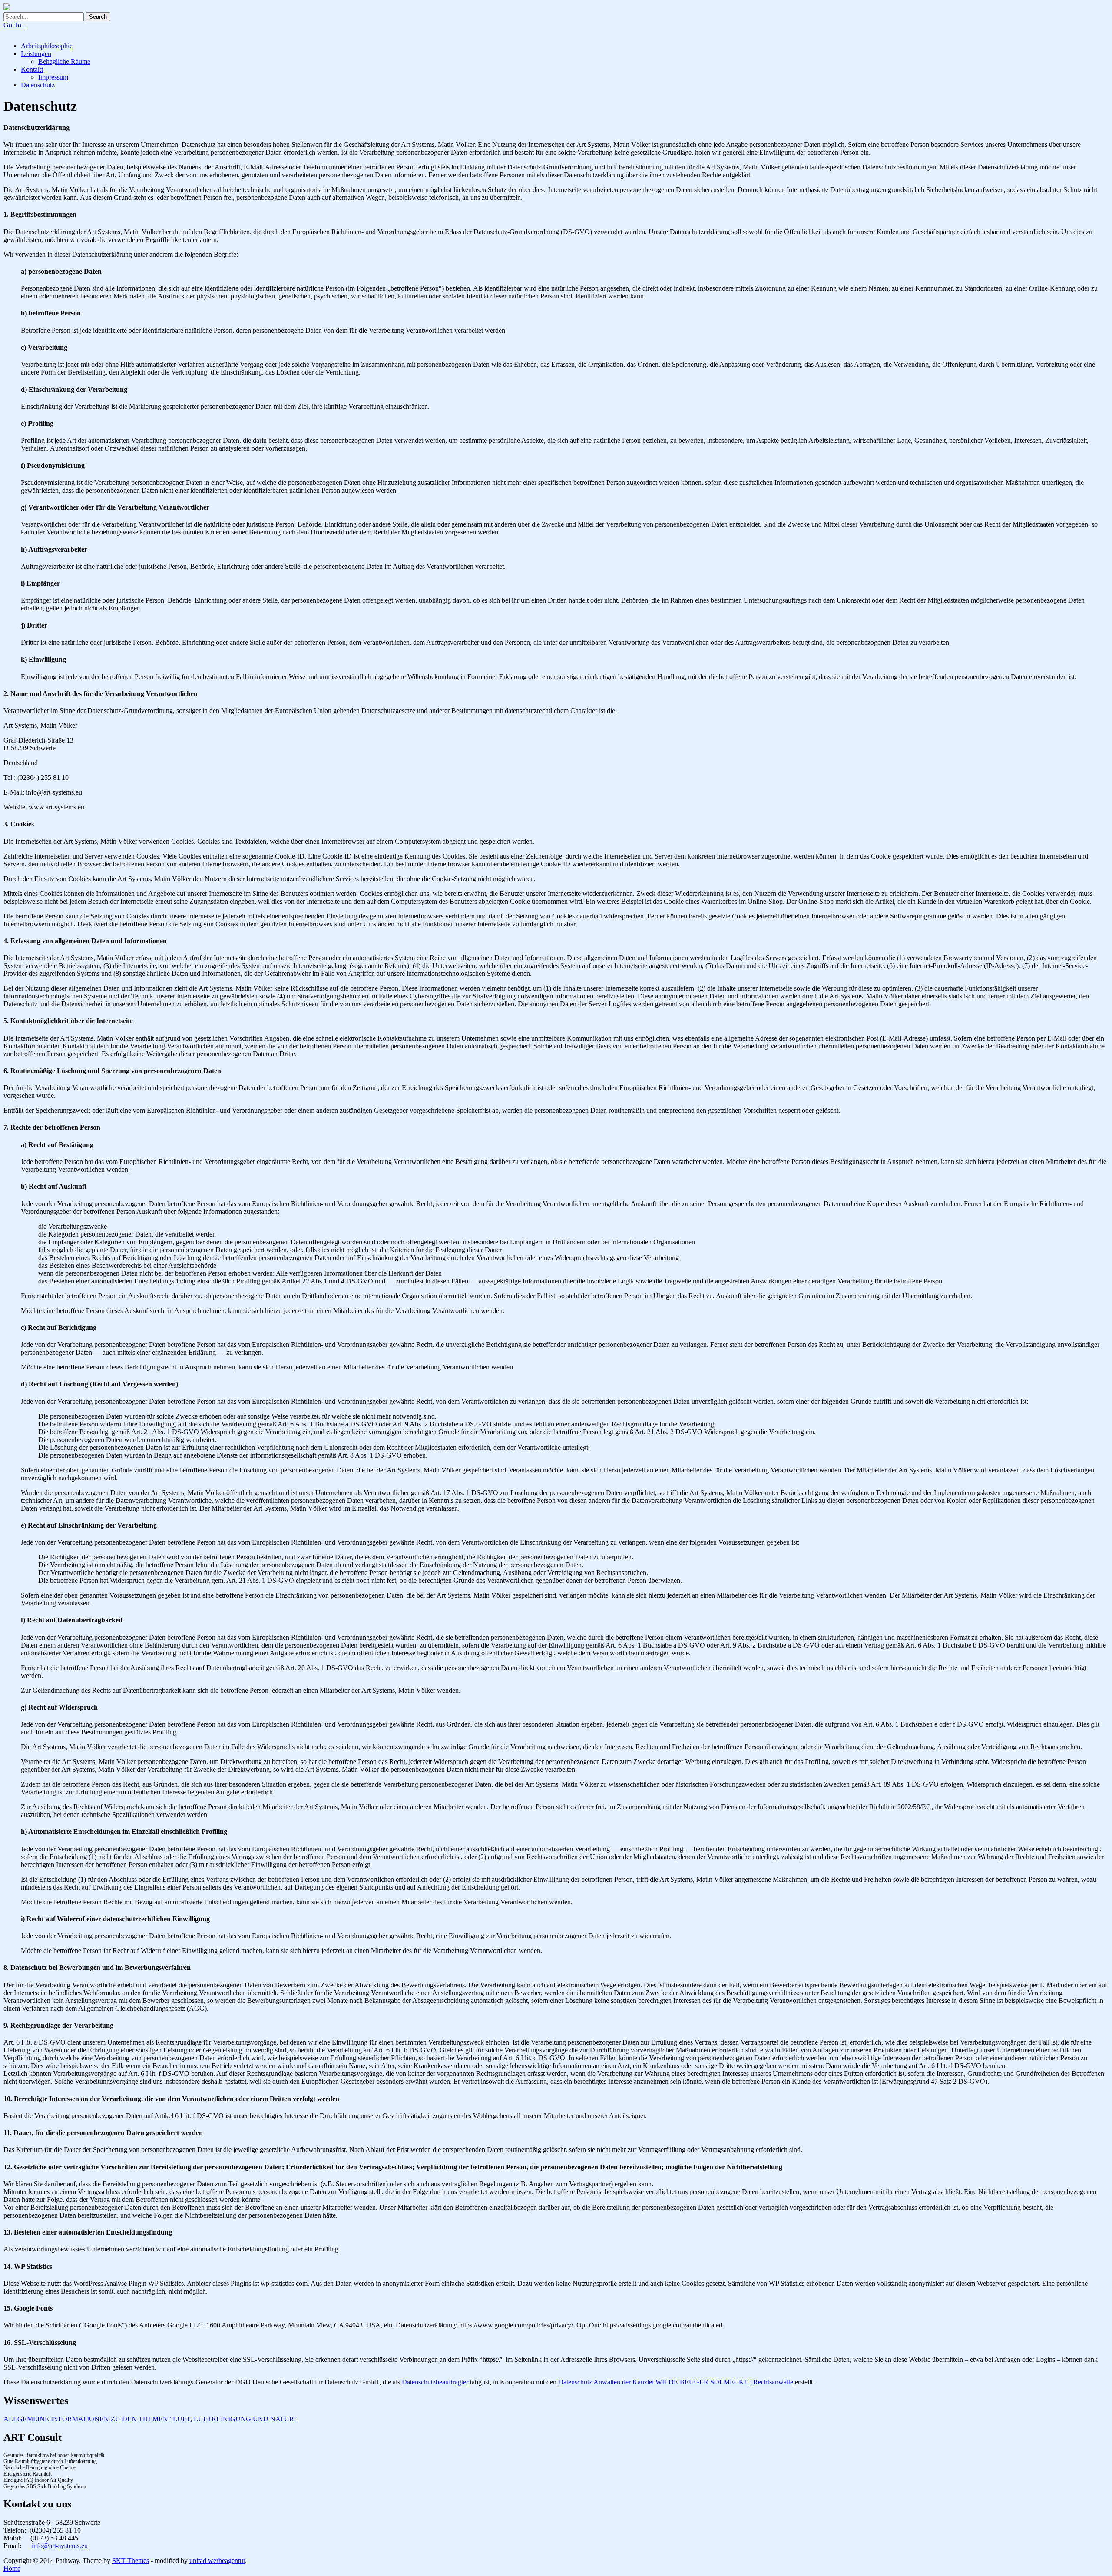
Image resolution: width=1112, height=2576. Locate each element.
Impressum (53, 77)
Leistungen (36, 54)
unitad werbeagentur (217, 2561)
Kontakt (32, 69)
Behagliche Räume (64, 61)
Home (12, 2568)
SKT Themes (131, 2561)
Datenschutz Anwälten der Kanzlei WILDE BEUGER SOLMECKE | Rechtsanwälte (676, 2382)
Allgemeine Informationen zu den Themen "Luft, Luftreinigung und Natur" (150, 2419)
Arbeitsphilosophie (47, 46)
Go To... (15, 25)
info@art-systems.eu (60, 2546)
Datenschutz (38, 85)
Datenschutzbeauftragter (435, 2382)
